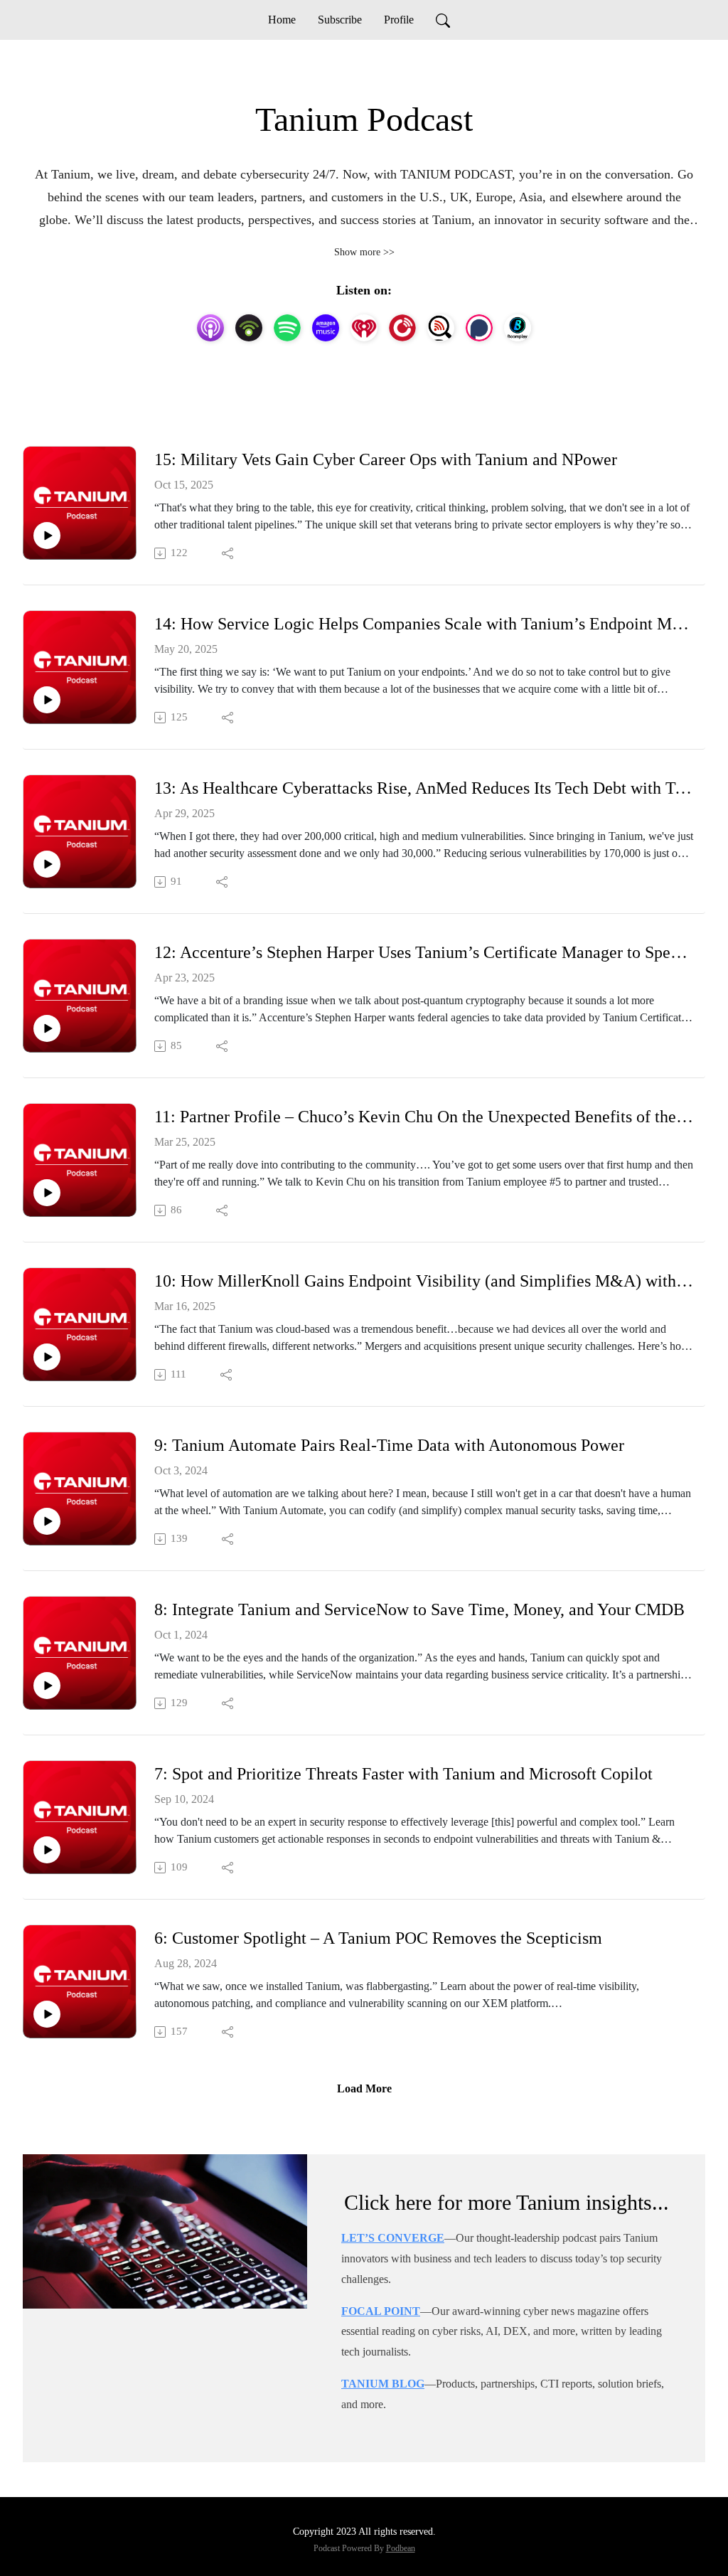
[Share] (229, 553)
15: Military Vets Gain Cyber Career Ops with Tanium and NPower (386, 459)
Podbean (401, 2548)
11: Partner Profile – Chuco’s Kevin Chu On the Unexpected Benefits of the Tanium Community (424, 1117)
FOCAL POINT (381, 2311)
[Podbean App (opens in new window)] (249, 328)
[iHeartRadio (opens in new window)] (364, 328)
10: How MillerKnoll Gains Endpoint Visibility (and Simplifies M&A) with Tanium (424, 1281)
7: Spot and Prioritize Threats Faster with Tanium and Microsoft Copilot (403, 1774)
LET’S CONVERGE (393, 2238)
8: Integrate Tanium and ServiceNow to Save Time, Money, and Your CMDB (419, 1609)
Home (282, 20)
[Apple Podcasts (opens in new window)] (210, 328)
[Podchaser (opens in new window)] (479, 328)
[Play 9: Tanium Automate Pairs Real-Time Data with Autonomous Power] (47, 1521)
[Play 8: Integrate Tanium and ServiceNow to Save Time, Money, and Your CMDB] (47, 1686)
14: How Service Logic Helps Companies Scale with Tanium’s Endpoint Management (424, 624)
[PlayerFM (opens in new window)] (402, 328)
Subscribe (340, 20)
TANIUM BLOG (383, 2384)
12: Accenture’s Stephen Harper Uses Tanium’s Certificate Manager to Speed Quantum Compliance (424, 952)
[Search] (443, 20)
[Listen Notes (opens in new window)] (441, 328)
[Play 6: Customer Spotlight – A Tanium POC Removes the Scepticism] (47, 2014)
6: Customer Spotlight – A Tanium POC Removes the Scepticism (378, 1938)
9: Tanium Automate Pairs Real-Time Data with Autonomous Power (389, 1445)
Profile (399, 20)
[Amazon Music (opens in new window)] (326, 328)
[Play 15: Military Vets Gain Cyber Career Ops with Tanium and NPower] (47, 536)
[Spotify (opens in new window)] (287, 328)
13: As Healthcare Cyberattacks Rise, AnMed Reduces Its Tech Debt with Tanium (424, 788)
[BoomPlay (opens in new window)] (518, 328)
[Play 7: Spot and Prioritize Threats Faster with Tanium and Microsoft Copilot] (47, 1850)
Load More (364, 2088)
